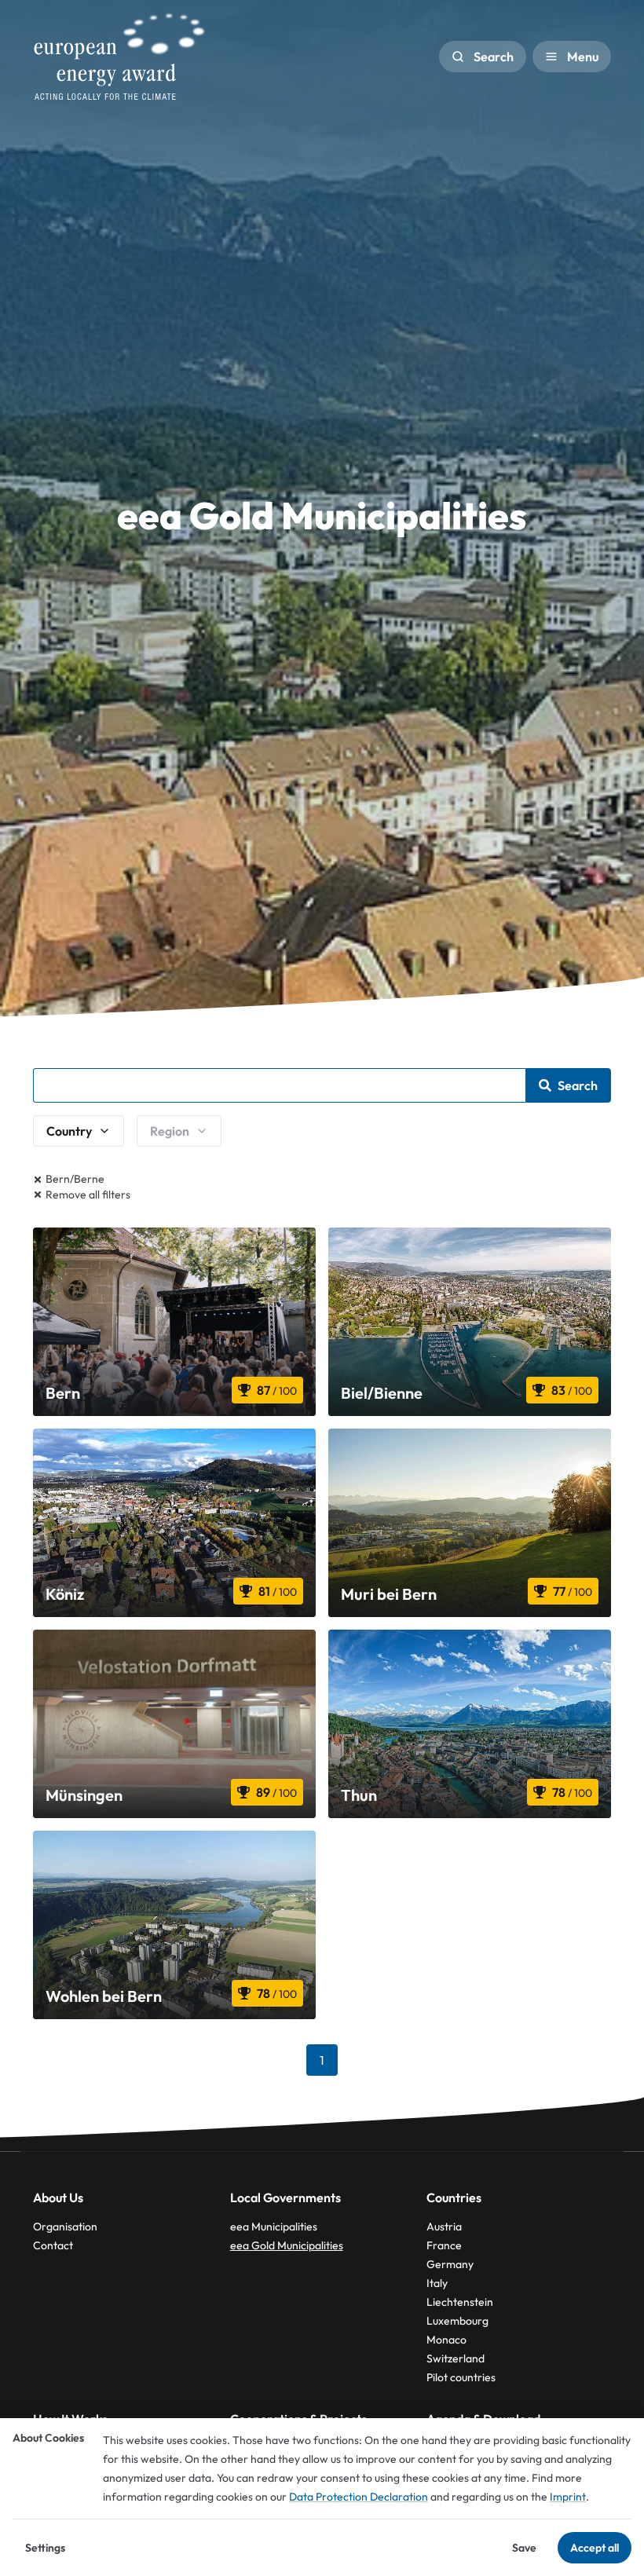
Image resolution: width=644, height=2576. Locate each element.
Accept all (595, 2548)
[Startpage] (119, 57)
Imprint (568, 2497)
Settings (45, 2548)
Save (524, 2548)
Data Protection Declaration (359, 2497)
